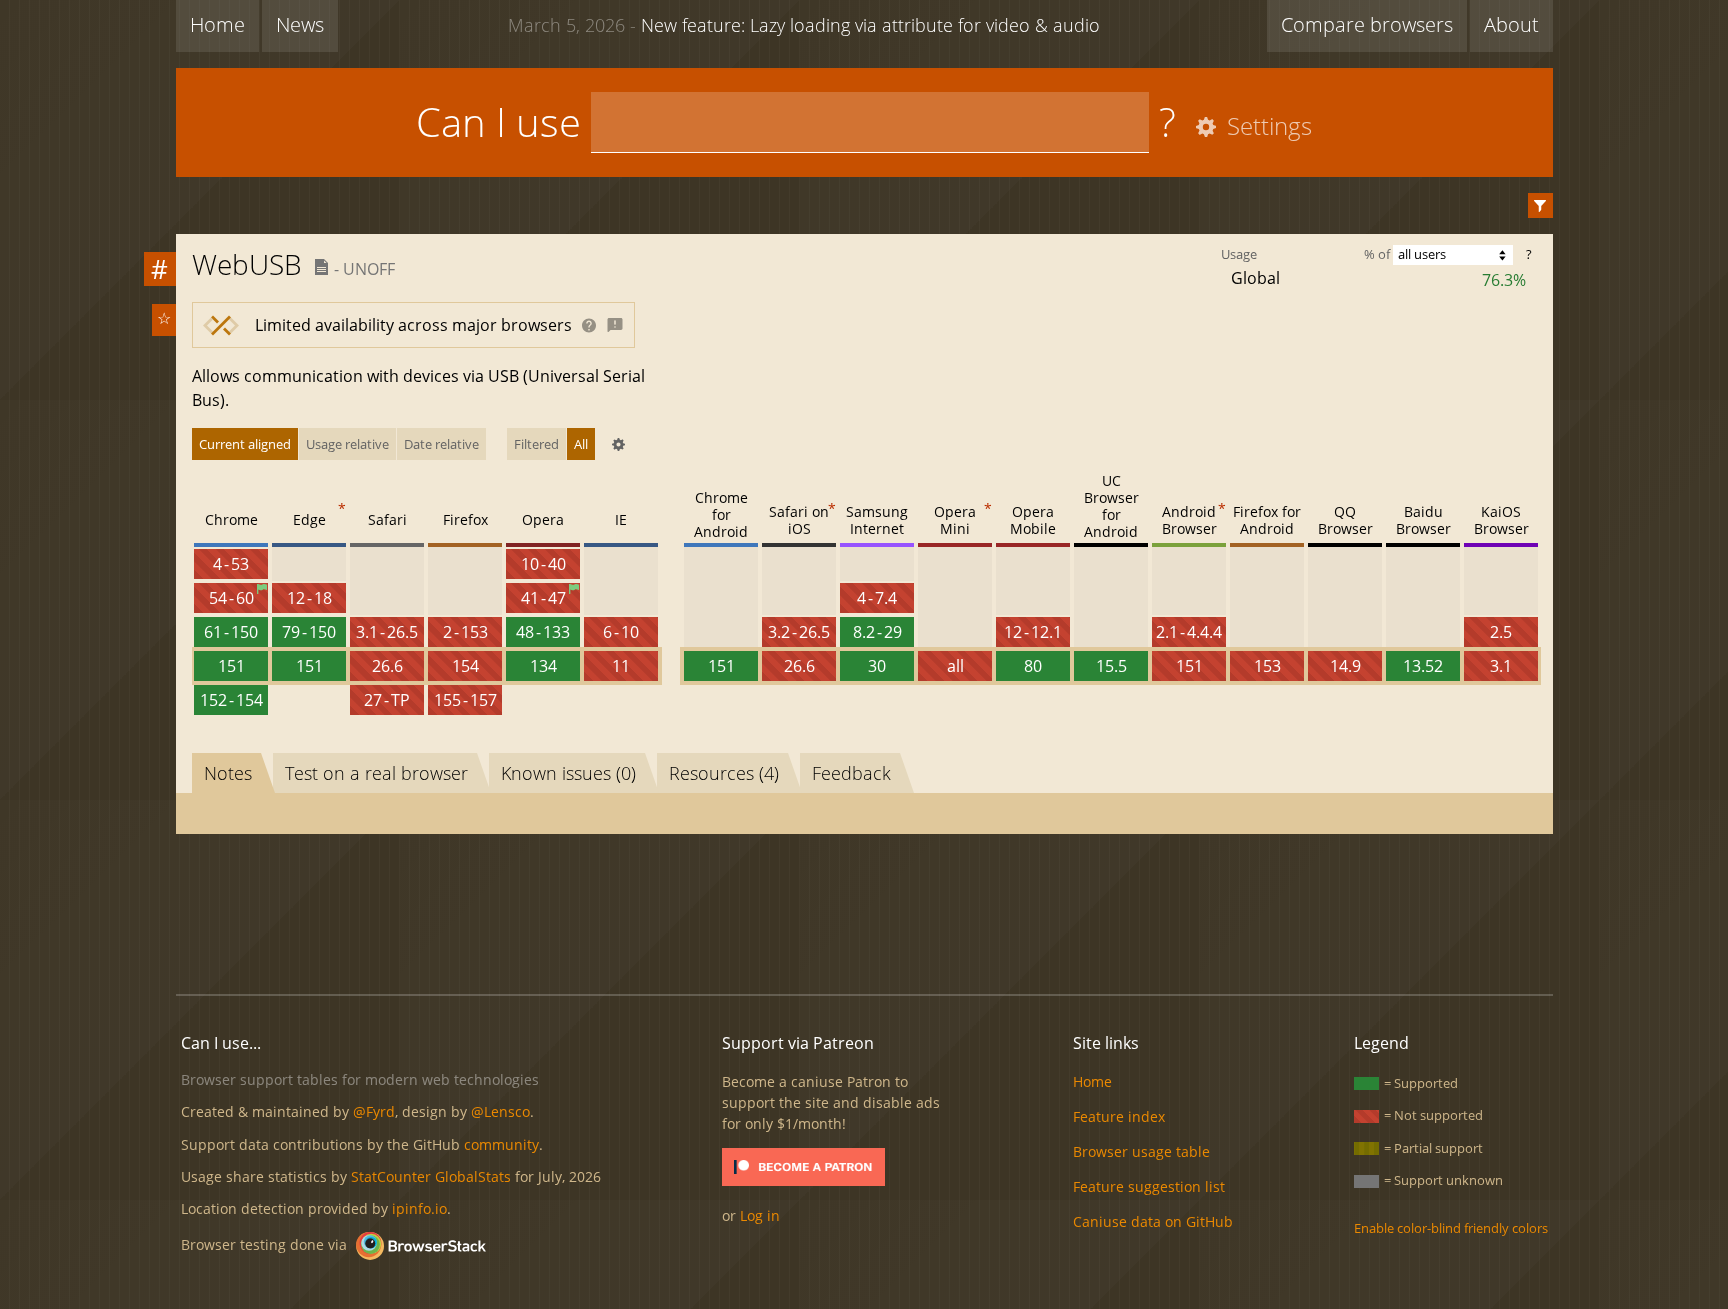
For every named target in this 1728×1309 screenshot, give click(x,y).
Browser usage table (1141, 1151)
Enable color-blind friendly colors (1451, 1228)
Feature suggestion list (1149, 1186)
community (501, 1144)
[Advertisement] (864, 911)
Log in (760, 1215)
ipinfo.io (419, 1208)
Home (217, 24)
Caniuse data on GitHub (1153, 1221)
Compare (1367, 24)
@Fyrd (374, 1111)
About (1511, 24)
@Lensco (500, 1111)
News (300, 24)
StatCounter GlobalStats (431, 1176)
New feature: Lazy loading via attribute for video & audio (804, 25)
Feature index (1119, 1116)
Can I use (498, 121)
